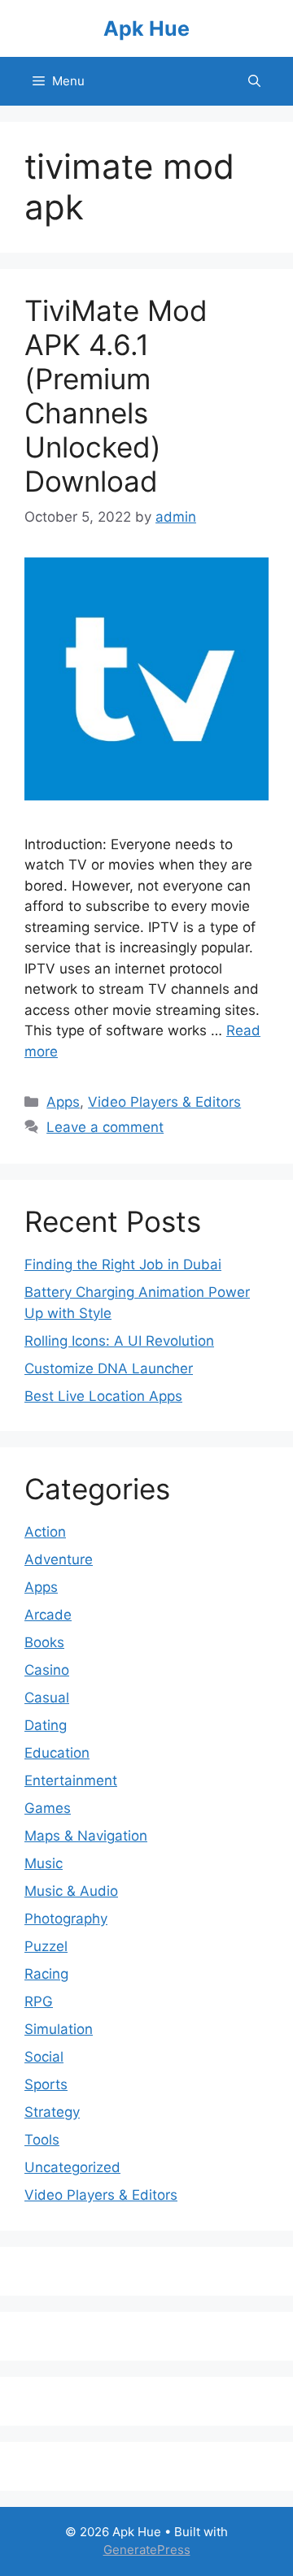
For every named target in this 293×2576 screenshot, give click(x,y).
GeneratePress (147, 2550)
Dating (46, 1725)
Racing (46, 1974)
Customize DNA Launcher (109, 1368)
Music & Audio (71, 1891)
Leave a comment (105, 1127)
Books (44, 1642)
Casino (47, 1670)
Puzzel (46, 1946)
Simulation (59, 2029)
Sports (46, 2084)
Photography (66, 1919)
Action (45, 1532)
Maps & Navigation (86, 1836)
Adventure (59, 1559)
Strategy (52, 2112)
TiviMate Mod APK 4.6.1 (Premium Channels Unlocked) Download (116, 396)
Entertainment (71, 1780)
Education (57, 1753)
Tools (42, 2140)
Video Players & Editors (164, 1102)
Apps (63, 1102)
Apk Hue (146, 28)
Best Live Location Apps (103, 1396)
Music (44, 1863)
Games (48, 1808)
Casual (47, 1698)
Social (44, 2057)
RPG (39, 2001)
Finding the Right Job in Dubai (123, 1264)
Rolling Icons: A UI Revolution (119, 1341)
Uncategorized (72, 2167)
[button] (254, 81)
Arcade (48, 1615)
